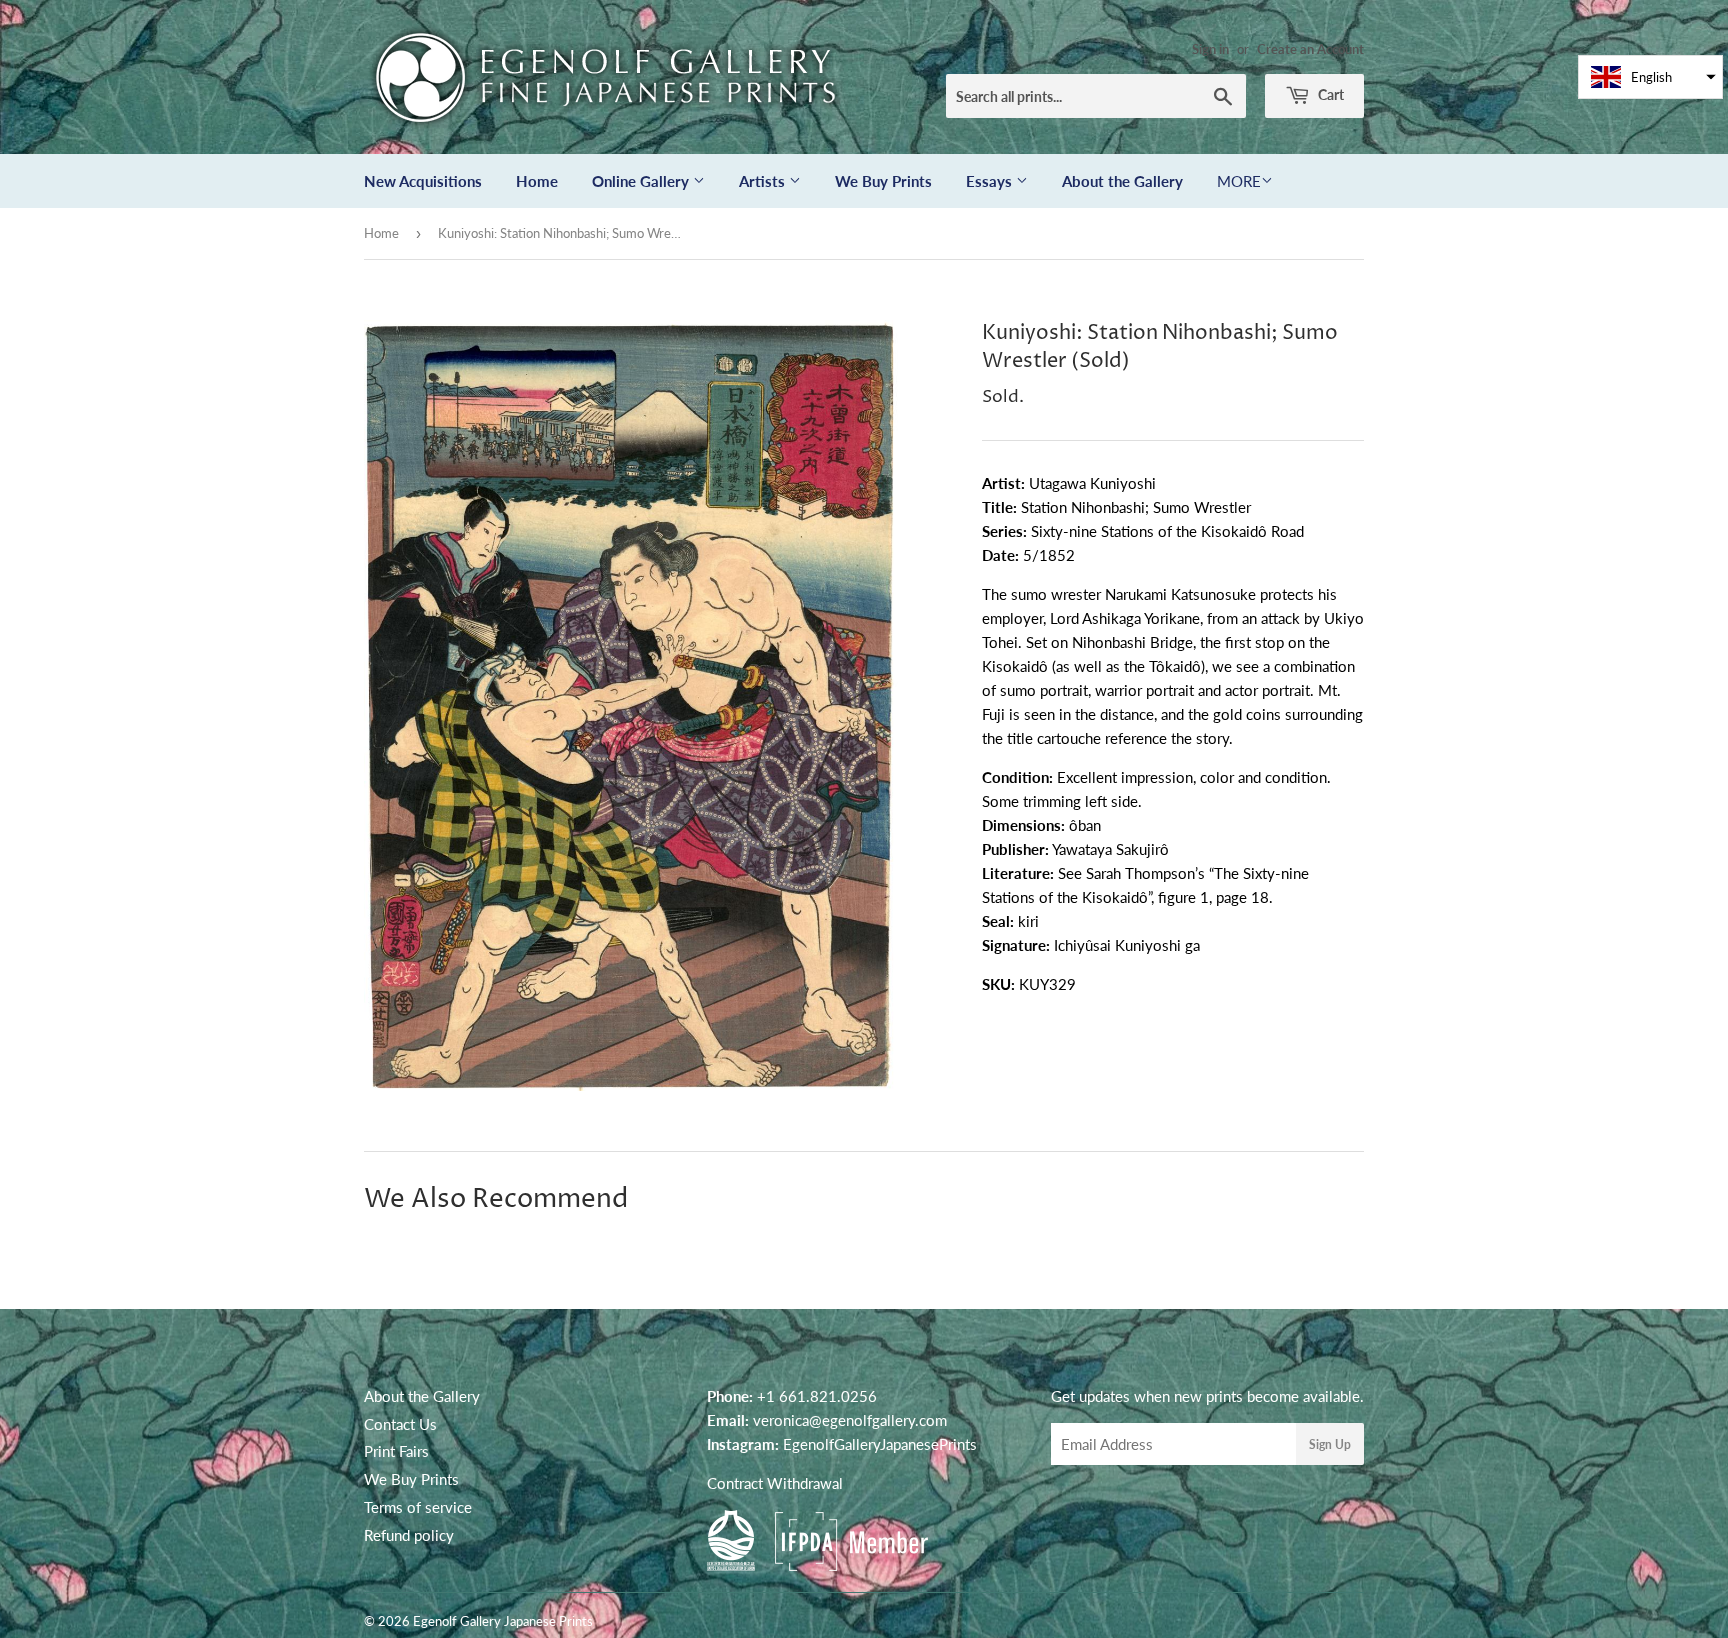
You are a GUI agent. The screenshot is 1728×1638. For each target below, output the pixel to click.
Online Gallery (642, 181)
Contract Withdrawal (775, 1483)
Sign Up (1330, 1444)
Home (537, 181)
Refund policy (409, 1535)
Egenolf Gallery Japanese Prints (503, 1621)
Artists (764, 181)
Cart (1329, 94)
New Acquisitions (423, 181)
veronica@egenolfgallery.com (850, 1420)
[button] (1650, 77)
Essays (991, 181)
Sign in (1210, 49)
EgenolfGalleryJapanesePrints (880, 1444)
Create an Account (1310, 49)
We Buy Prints (883, 181)
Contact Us (400, 1424)
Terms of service (418, 1507)
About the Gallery (1122, 181)
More (1239, 181)
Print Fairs (396, 1451)
